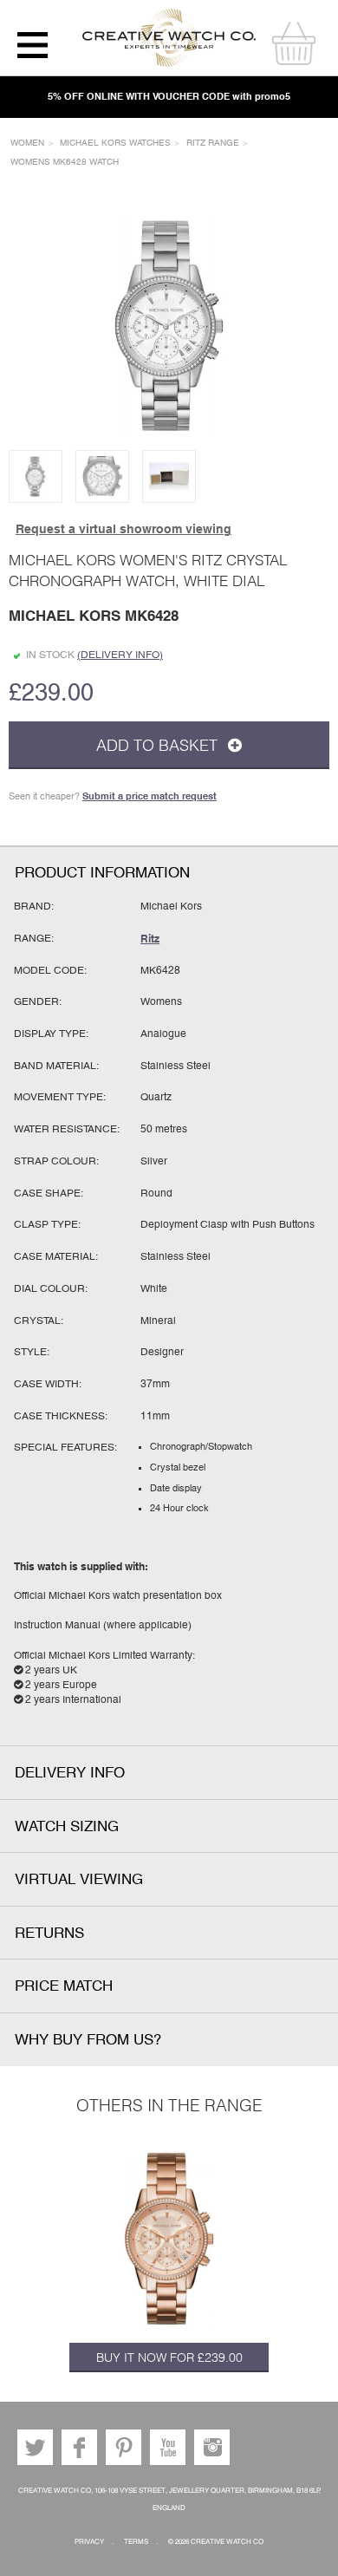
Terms (136, 2542)
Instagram (212, 2447)
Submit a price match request (149, 796)
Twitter (35, 2447)
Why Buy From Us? (88, 2040)
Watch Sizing (67, 1826)
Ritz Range (213, 143)
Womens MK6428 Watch (65, 162)
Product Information (102, 873)
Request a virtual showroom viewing (123, 529)
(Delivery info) (120, 655)
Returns (49, 1933)
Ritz (150, 939)
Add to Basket (159, 745)
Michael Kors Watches (115, 143)
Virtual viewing (79, 1879)
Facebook (79, 2447)
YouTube (168, 2447)
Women (27, 143)
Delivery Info (70, 1773)
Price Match (64, 1986)
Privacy (89, 2542)
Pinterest (123, 2447)
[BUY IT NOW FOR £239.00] (169, 2239)
